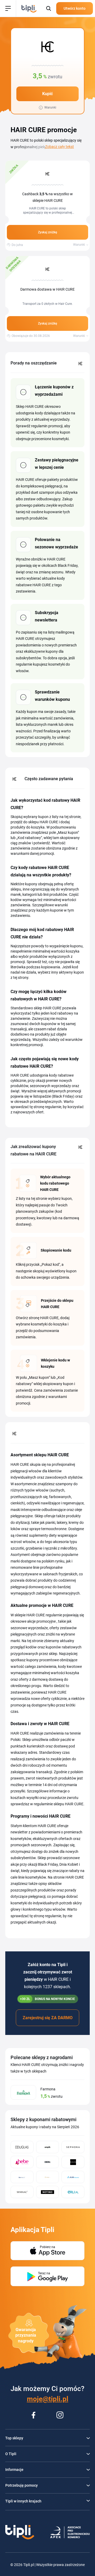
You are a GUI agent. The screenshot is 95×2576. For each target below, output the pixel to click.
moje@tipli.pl (48, 2399)
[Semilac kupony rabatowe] (22, 2192)
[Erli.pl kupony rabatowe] (73, 2192)
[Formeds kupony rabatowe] (22, 2177)
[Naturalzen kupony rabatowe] (48, 2177)
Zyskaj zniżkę (47, 232)
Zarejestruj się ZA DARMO (48, 2018)
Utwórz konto (75, 8)
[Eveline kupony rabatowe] (73, 2162)
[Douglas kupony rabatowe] (22, 2147)
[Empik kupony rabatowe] (48, 2147)
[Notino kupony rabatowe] (48, 2192)
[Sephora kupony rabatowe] (73, 2147)
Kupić (47, 94)
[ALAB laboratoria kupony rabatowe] (73, 2177)
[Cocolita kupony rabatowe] (48, 2162)
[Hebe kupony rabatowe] (22, 2162)
